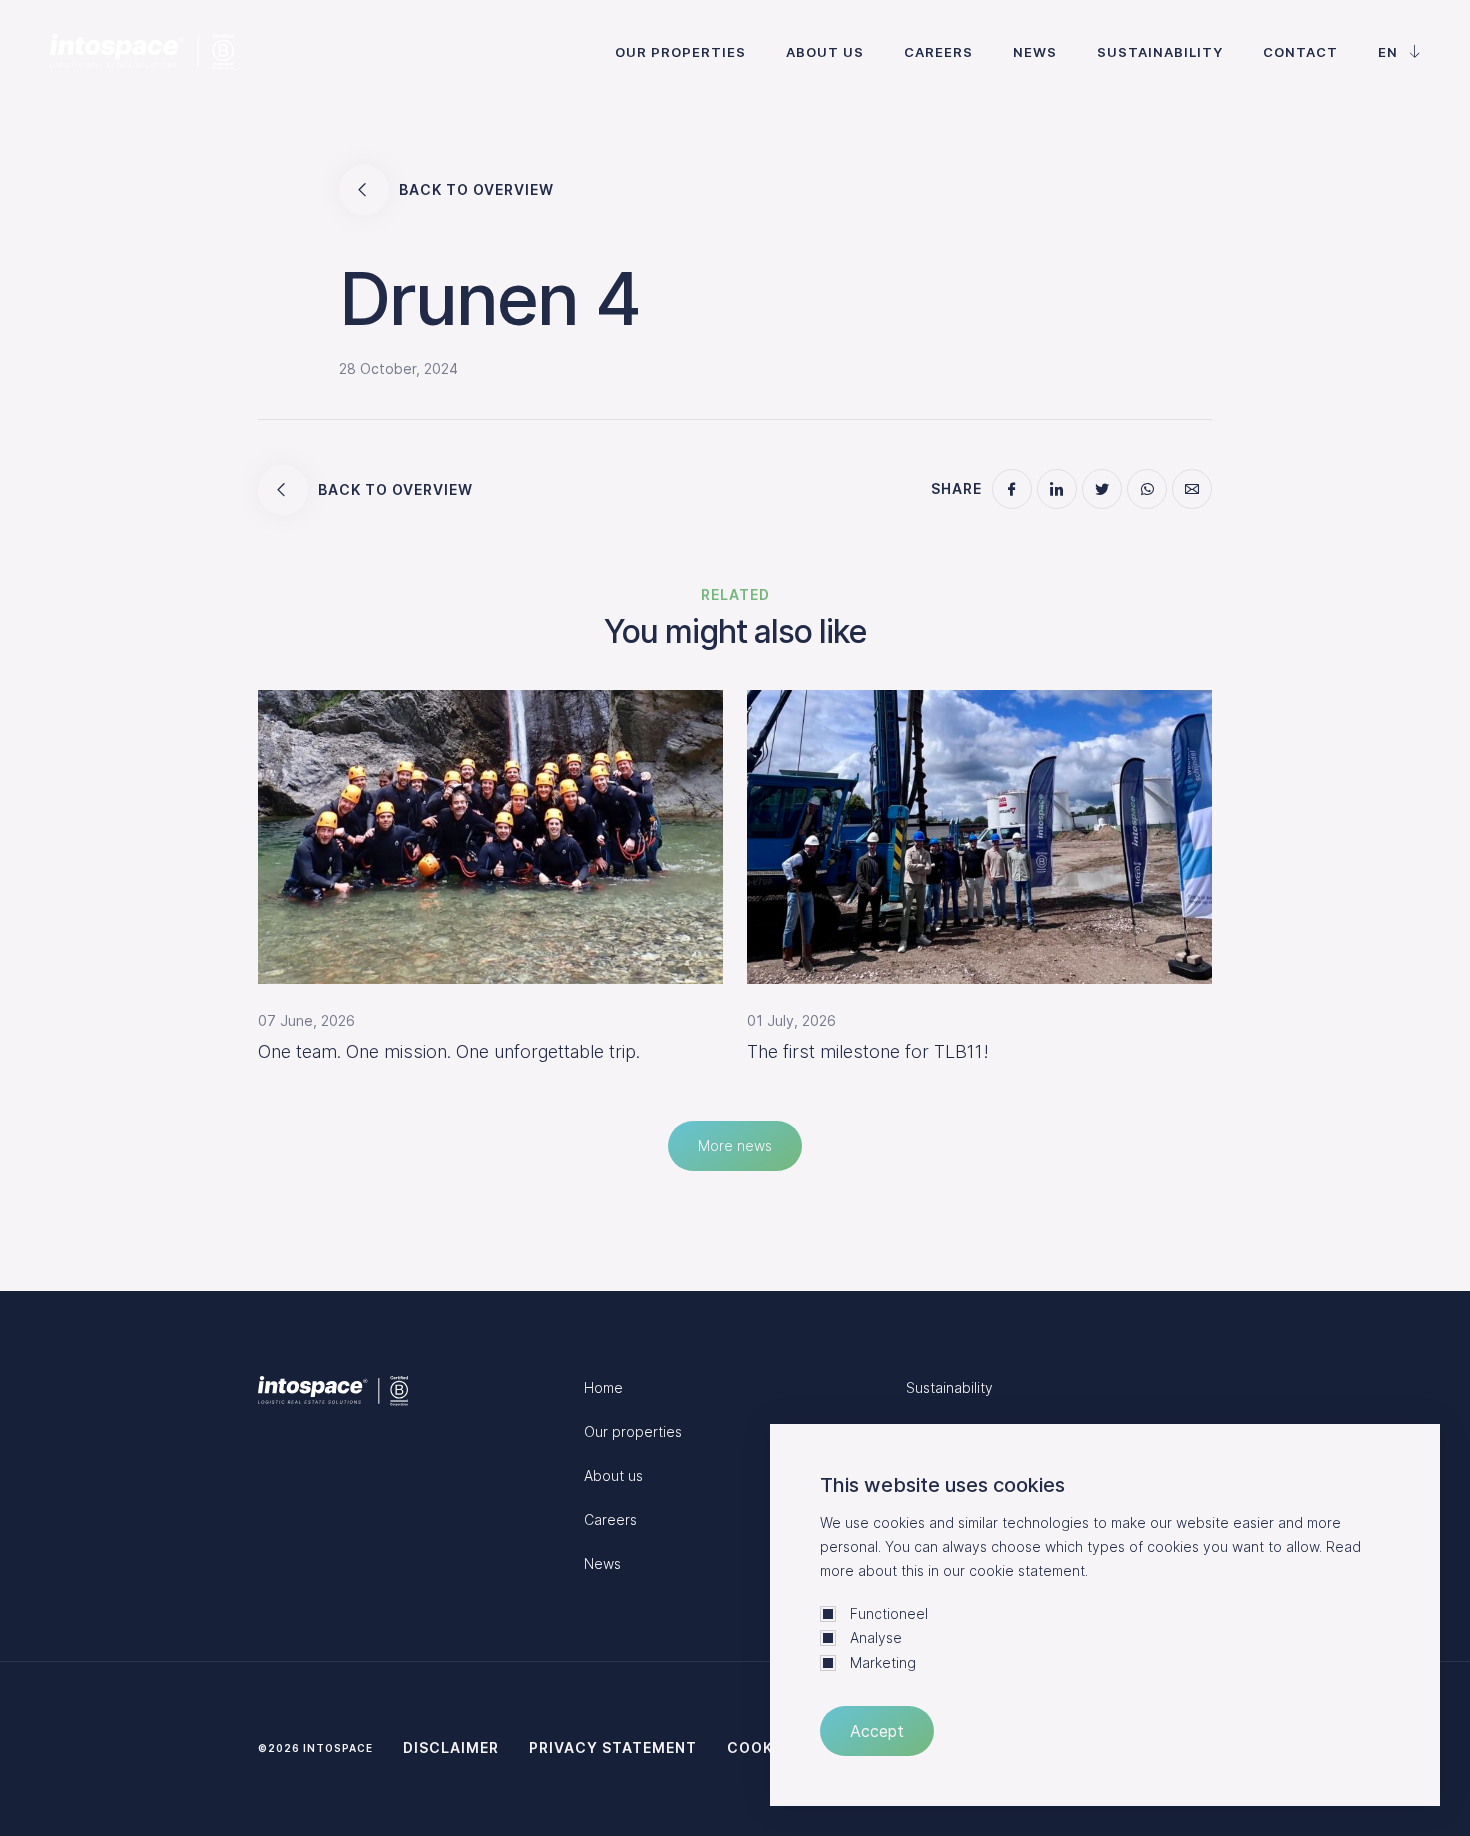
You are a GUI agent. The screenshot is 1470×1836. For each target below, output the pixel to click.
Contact (1300, 52)
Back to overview (476, 189)
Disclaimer (451, 1747)
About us (825, 52)
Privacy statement (613, 1747)
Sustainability (1160, 52)
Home (603, 1387)
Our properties (680, 52)
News (1035, 52)
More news (735, 1145)
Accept (877, 1731)
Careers (938, 52)
